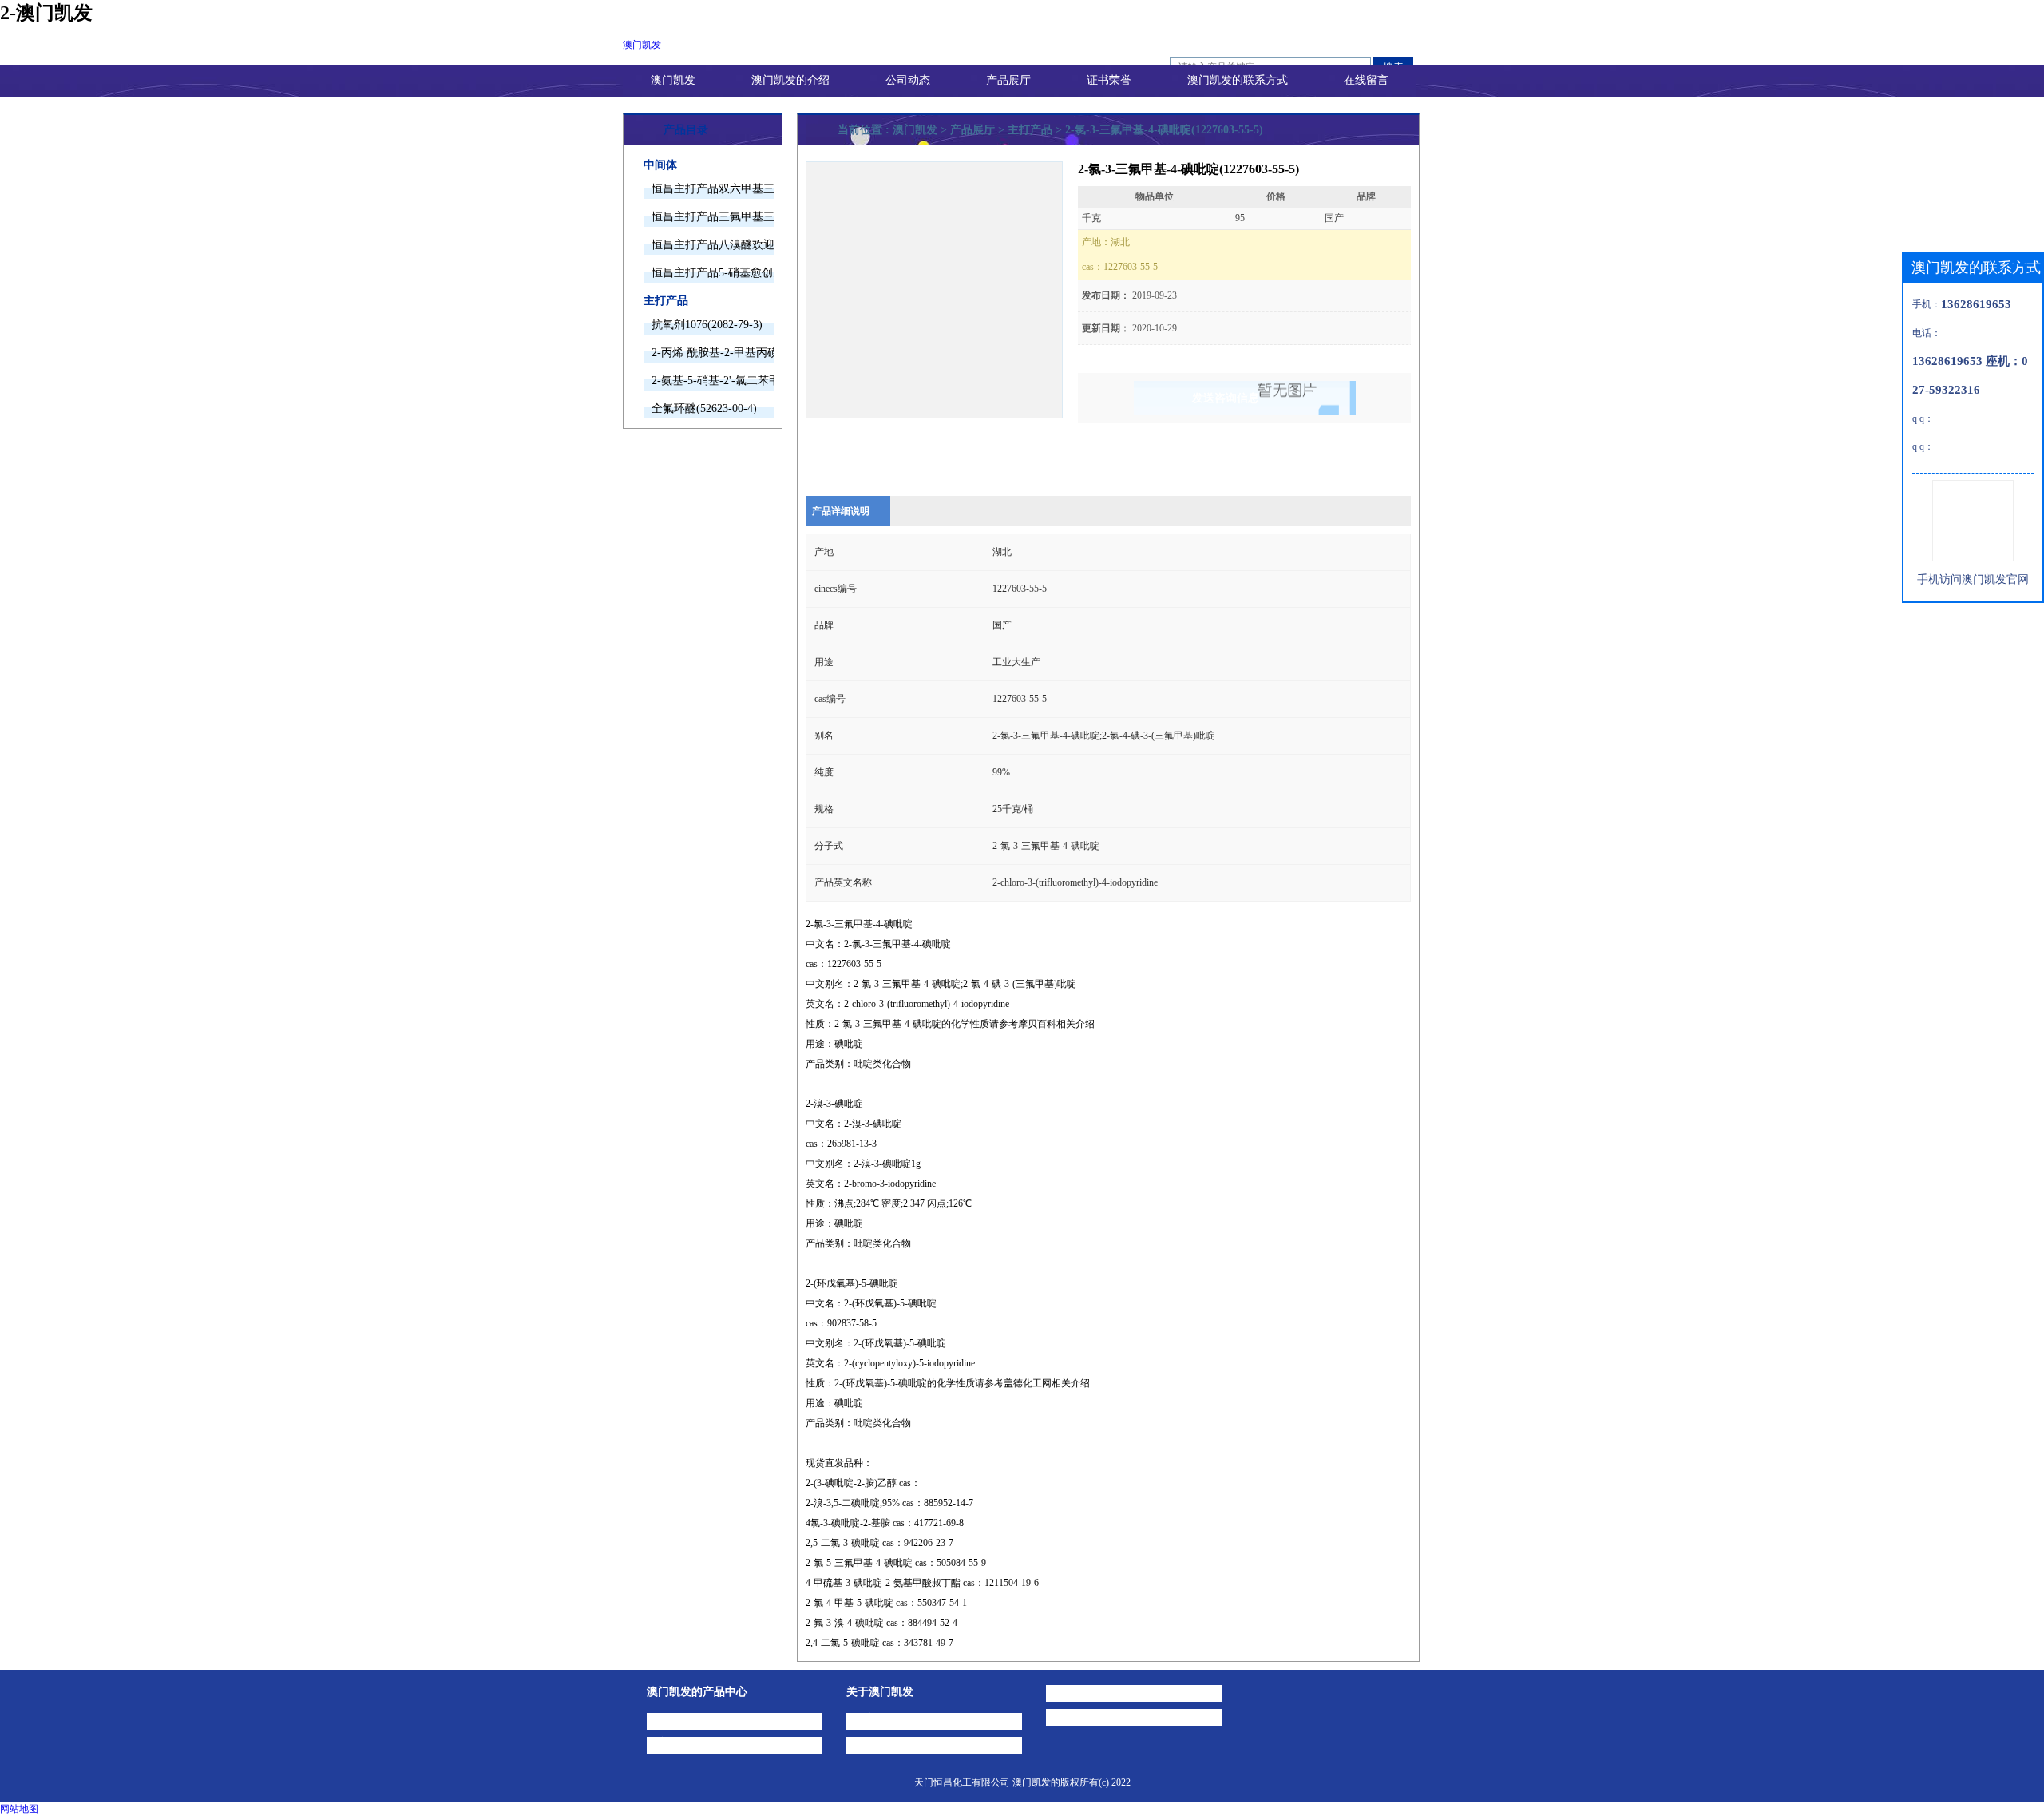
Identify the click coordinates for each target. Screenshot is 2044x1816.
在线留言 (1366, 80)
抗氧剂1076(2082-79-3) (707, 325)
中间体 (660, 165)
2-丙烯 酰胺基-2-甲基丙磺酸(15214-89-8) (713, 353)
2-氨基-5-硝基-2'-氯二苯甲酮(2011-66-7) (713, 381)
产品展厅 (1008, 80)
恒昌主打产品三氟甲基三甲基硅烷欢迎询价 (713, 217)
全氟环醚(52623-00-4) (704, 408)
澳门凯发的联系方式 (1238, 80)
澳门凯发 (642, 45)
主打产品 (666, 301)
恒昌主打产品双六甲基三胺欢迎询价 (713, 189)
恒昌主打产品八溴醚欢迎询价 (713, 245)
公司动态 (908, 80)
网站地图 (19, 1809)
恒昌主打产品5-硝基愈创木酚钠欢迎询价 (713, 273)
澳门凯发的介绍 (790, 80)
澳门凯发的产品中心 (697, 1692)
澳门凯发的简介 (892, 1718)
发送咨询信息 (1226, 398)
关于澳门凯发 (880, 1692)
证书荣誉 (1109, 80)
